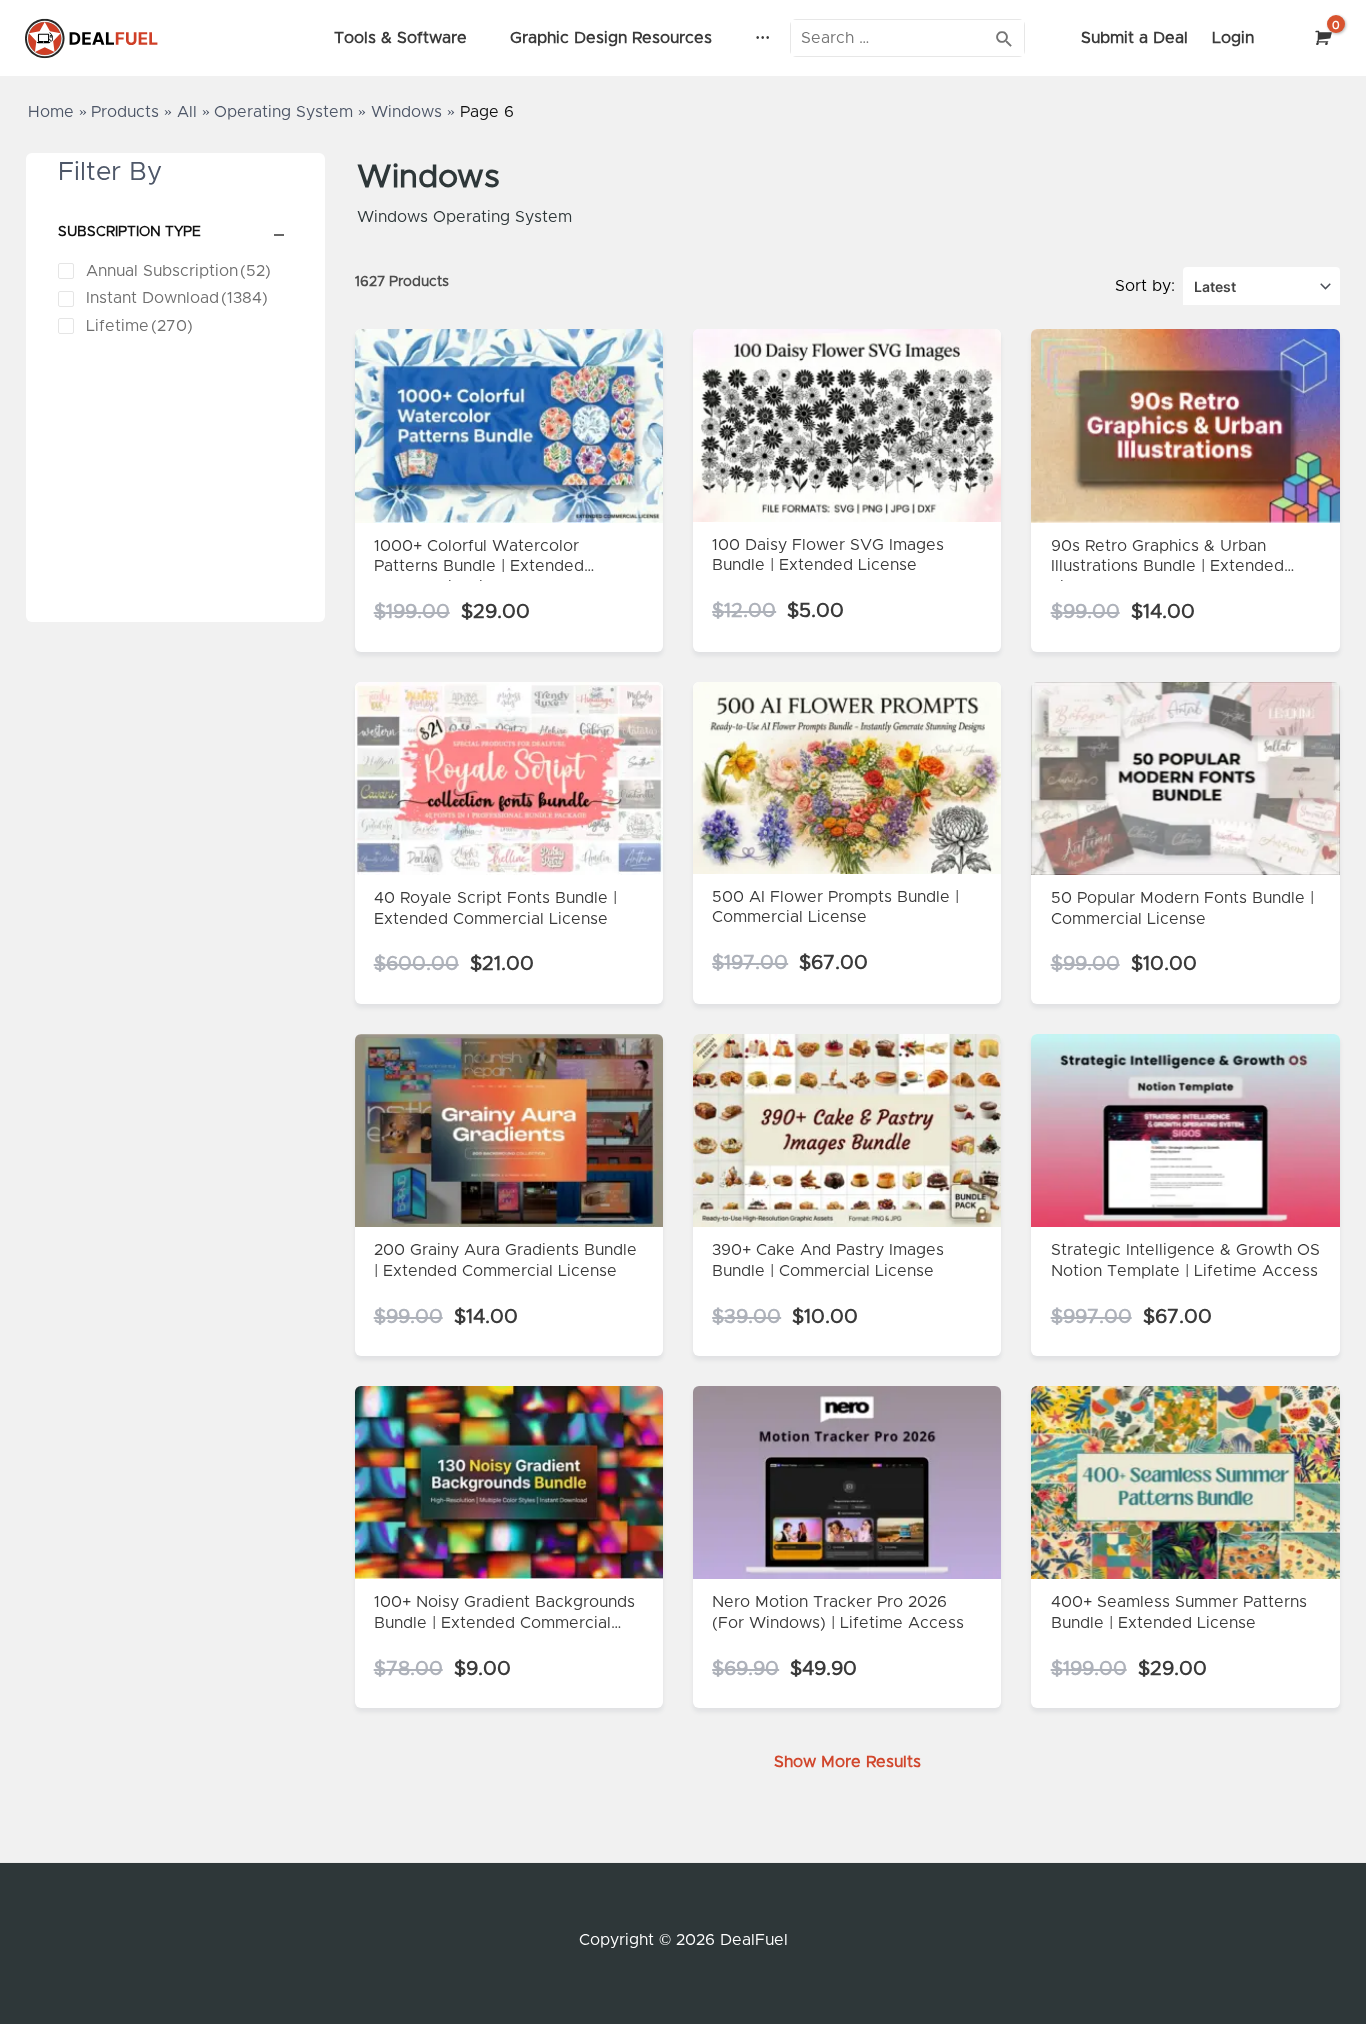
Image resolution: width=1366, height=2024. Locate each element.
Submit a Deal (1134, 38)
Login (1233, 38)
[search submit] (1004, 37)
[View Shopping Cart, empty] (1320, 38)
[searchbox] (907, 37)
